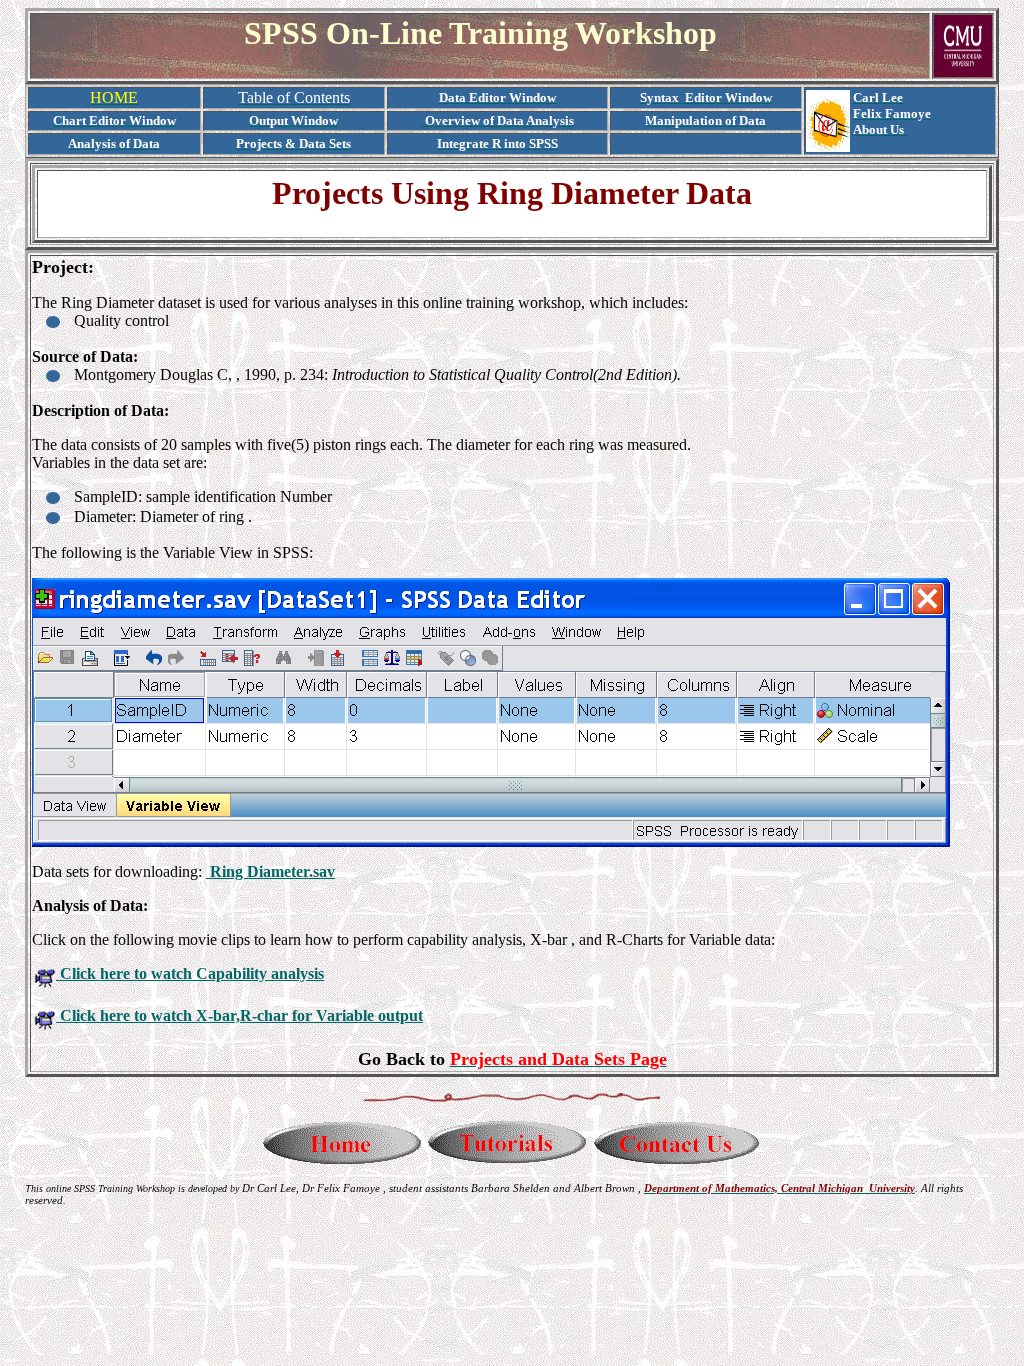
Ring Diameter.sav (270, 871)
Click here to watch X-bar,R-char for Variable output (239, 1015)
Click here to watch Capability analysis (190, 973)
